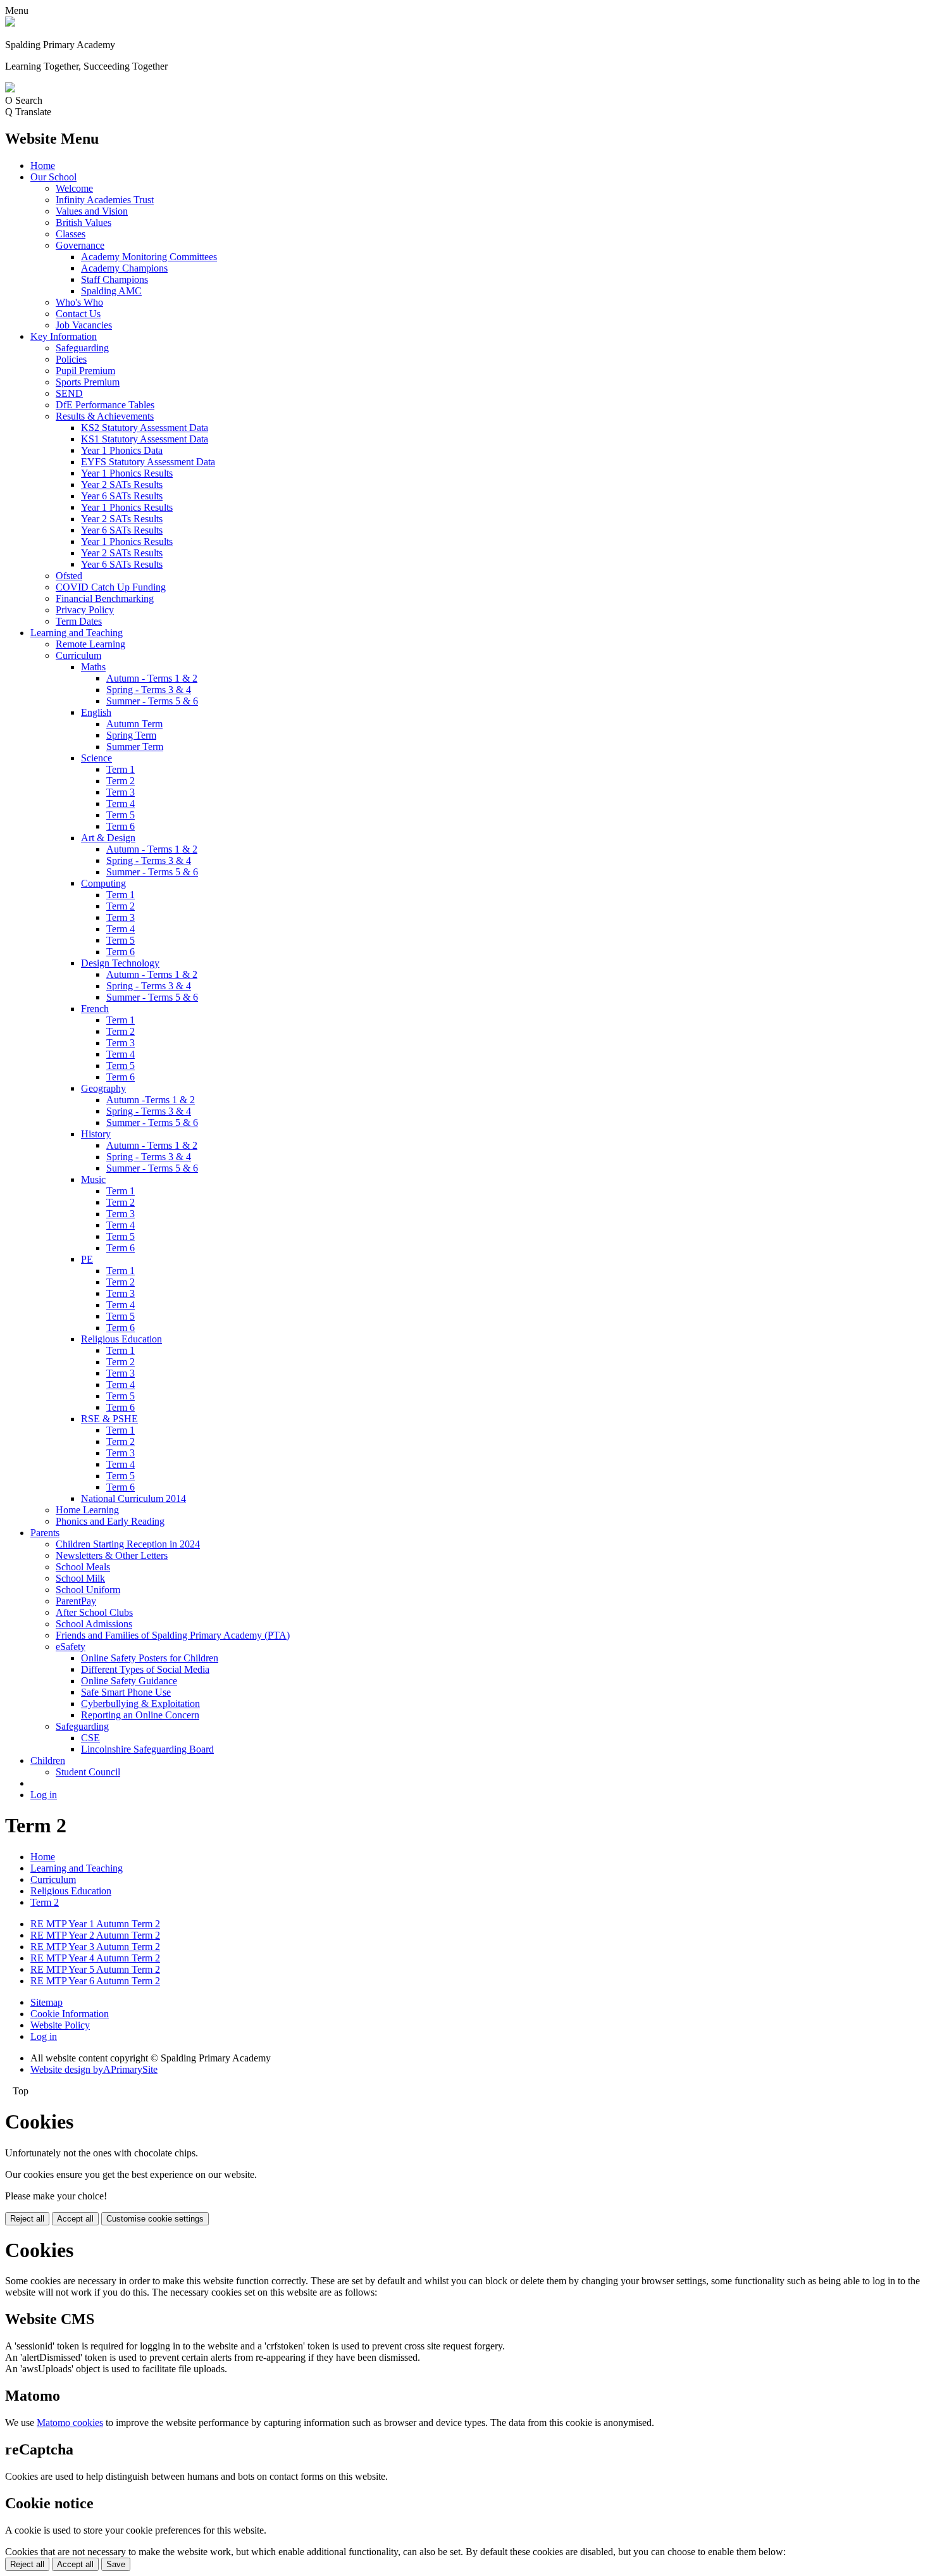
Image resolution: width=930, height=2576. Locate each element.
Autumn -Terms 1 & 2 (151, 1100)
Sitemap (46, 2002)
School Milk (80, 1578)
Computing (103, 883)
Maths (93, 667)
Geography (103, 1088)
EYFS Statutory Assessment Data (148, 462)
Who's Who (79, 302)
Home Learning (87, 1510)
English (96, 712)
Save (116, 2564)
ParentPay (76, 1601)
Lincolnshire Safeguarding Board (147, 1749)
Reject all (27, 2219)
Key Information (64, 336)
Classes (71, 234)
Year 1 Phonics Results (127, 473)
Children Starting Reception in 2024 (128, 1544)
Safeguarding (82, 348)
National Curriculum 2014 (133, 1498)
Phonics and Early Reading (110, 1521)
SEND (69, 393)
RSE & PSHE (109, 1419)
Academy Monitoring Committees (149, 257)
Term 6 (121, 826)
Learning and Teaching (77, 633)
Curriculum (78, 655)
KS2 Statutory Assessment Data (145, 428)
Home (43, 166)
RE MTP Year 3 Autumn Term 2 (95, 1947)
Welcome (74, 188)
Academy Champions (124, 268)
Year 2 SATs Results (122, 485)
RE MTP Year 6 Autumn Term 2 (95, 1981)
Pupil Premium (85, 371)
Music (93, 1179)
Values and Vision (92, 211)
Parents (45, 1533)
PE (87, 1259)
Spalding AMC (111, 291)
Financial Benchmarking (105, 598)
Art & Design (108, 838)
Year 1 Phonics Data (122, 450)
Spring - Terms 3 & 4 (149, 690)
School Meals (83, 1567)
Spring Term (131, 735)
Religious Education (121, 1339)
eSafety (71, 1647)
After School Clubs (94, 1612)
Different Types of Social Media (145, 1669)
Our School (53, 177)
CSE (90, 1738)
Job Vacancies (84, 325)
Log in (44, 1795)
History (96, 1134)
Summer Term (135, 747)
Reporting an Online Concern (140, 1715)
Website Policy (60, 2025)
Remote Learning (90, 644)
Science (96, 758)
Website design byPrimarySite (94, 2069)
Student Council (88, 1772)
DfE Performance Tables (105, 405)
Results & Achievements (105, 416)
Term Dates (79, 621)
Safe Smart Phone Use (126, 1692)
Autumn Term (134, 724)
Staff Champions (115, 279)
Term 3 (121, 792)
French (95, 1009)
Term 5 (121, 815)
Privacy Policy (85, 610)
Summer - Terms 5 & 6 (152, 701)
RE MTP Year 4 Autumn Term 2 (95, 1958)
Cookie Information (70, 2014)
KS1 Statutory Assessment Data (145, 439)
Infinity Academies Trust (105, 200)
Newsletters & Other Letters (112, 1555)
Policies (71, 359)
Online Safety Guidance (129, 1681)
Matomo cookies (70, 2423)
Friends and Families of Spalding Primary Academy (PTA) (173, 1635)
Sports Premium (88, 382)
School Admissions (94, 1624)
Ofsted (69, 576)
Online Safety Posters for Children (150, 1658)
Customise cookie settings (155, 2219)
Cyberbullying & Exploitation (140, 1704)
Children (48, 1760)
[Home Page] (10, 23)
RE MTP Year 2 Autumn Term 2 (95, 1935)
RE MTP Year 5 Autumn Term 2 (95, 1969)
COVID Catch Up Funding (111, 587)
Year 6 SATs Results (122, 496)
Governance (80, 245)
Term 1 (121, 769)
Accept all (75, 2219)
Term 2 (121, 781)
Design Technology (120, 963)
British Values (84, 222)
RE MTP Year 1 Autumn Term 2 (95, 1924)
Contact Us (78, 314)
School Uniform (88, 1590)
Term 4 (121, 803)
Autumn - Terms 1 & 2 (152, 678)
